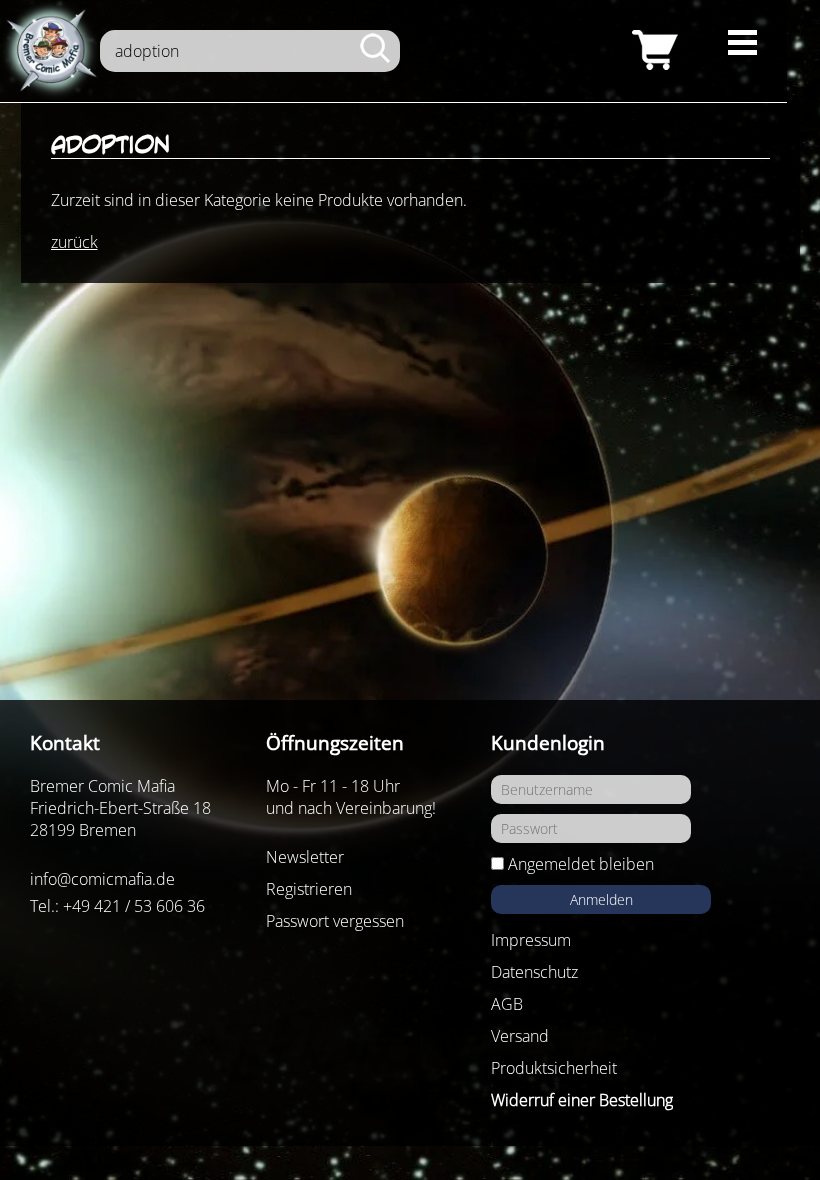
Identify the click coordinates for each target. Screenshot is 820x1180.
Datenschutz (534, 972)
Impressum (531, 940)
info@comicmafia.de (102, 879)
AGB (507, 1004)
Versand (520, 1036)
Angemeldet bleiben (581, 864)
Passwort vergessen (335, 921)
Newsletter (305, 857)
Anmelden (601, 899)
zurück (74, 242)
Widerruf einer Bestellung (582, 1100)
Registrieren (309, 889)
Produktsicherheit (554, 1068)
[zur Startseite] (50, 51)
